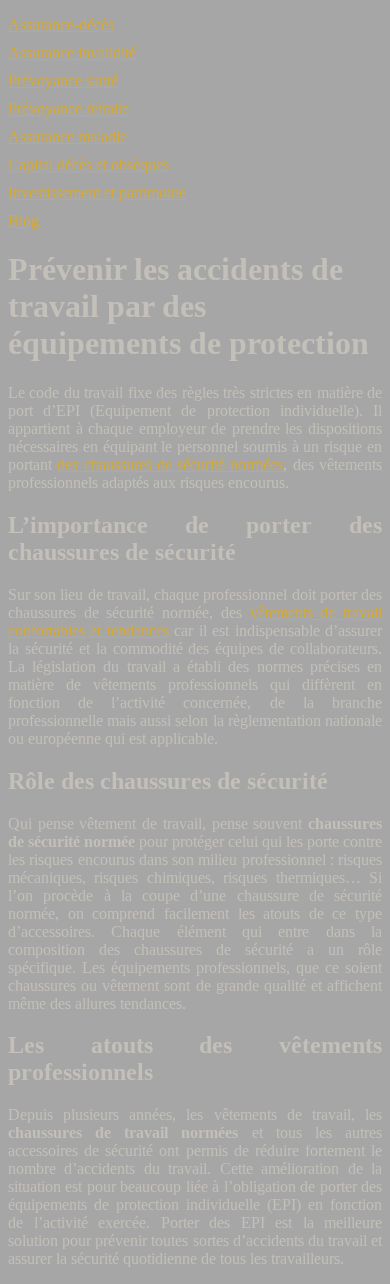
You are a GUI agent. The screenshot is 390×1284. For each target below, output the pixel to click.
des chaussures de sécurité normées (170, 464)
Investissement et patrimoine (97, 192)
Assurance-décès (61, 24)
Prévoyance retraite (68, 108)
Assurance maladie (67, 136)
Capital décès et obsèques (88, 164)
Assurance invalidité (72, 52)
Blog (23, 220)
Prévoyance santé (63, 80)
